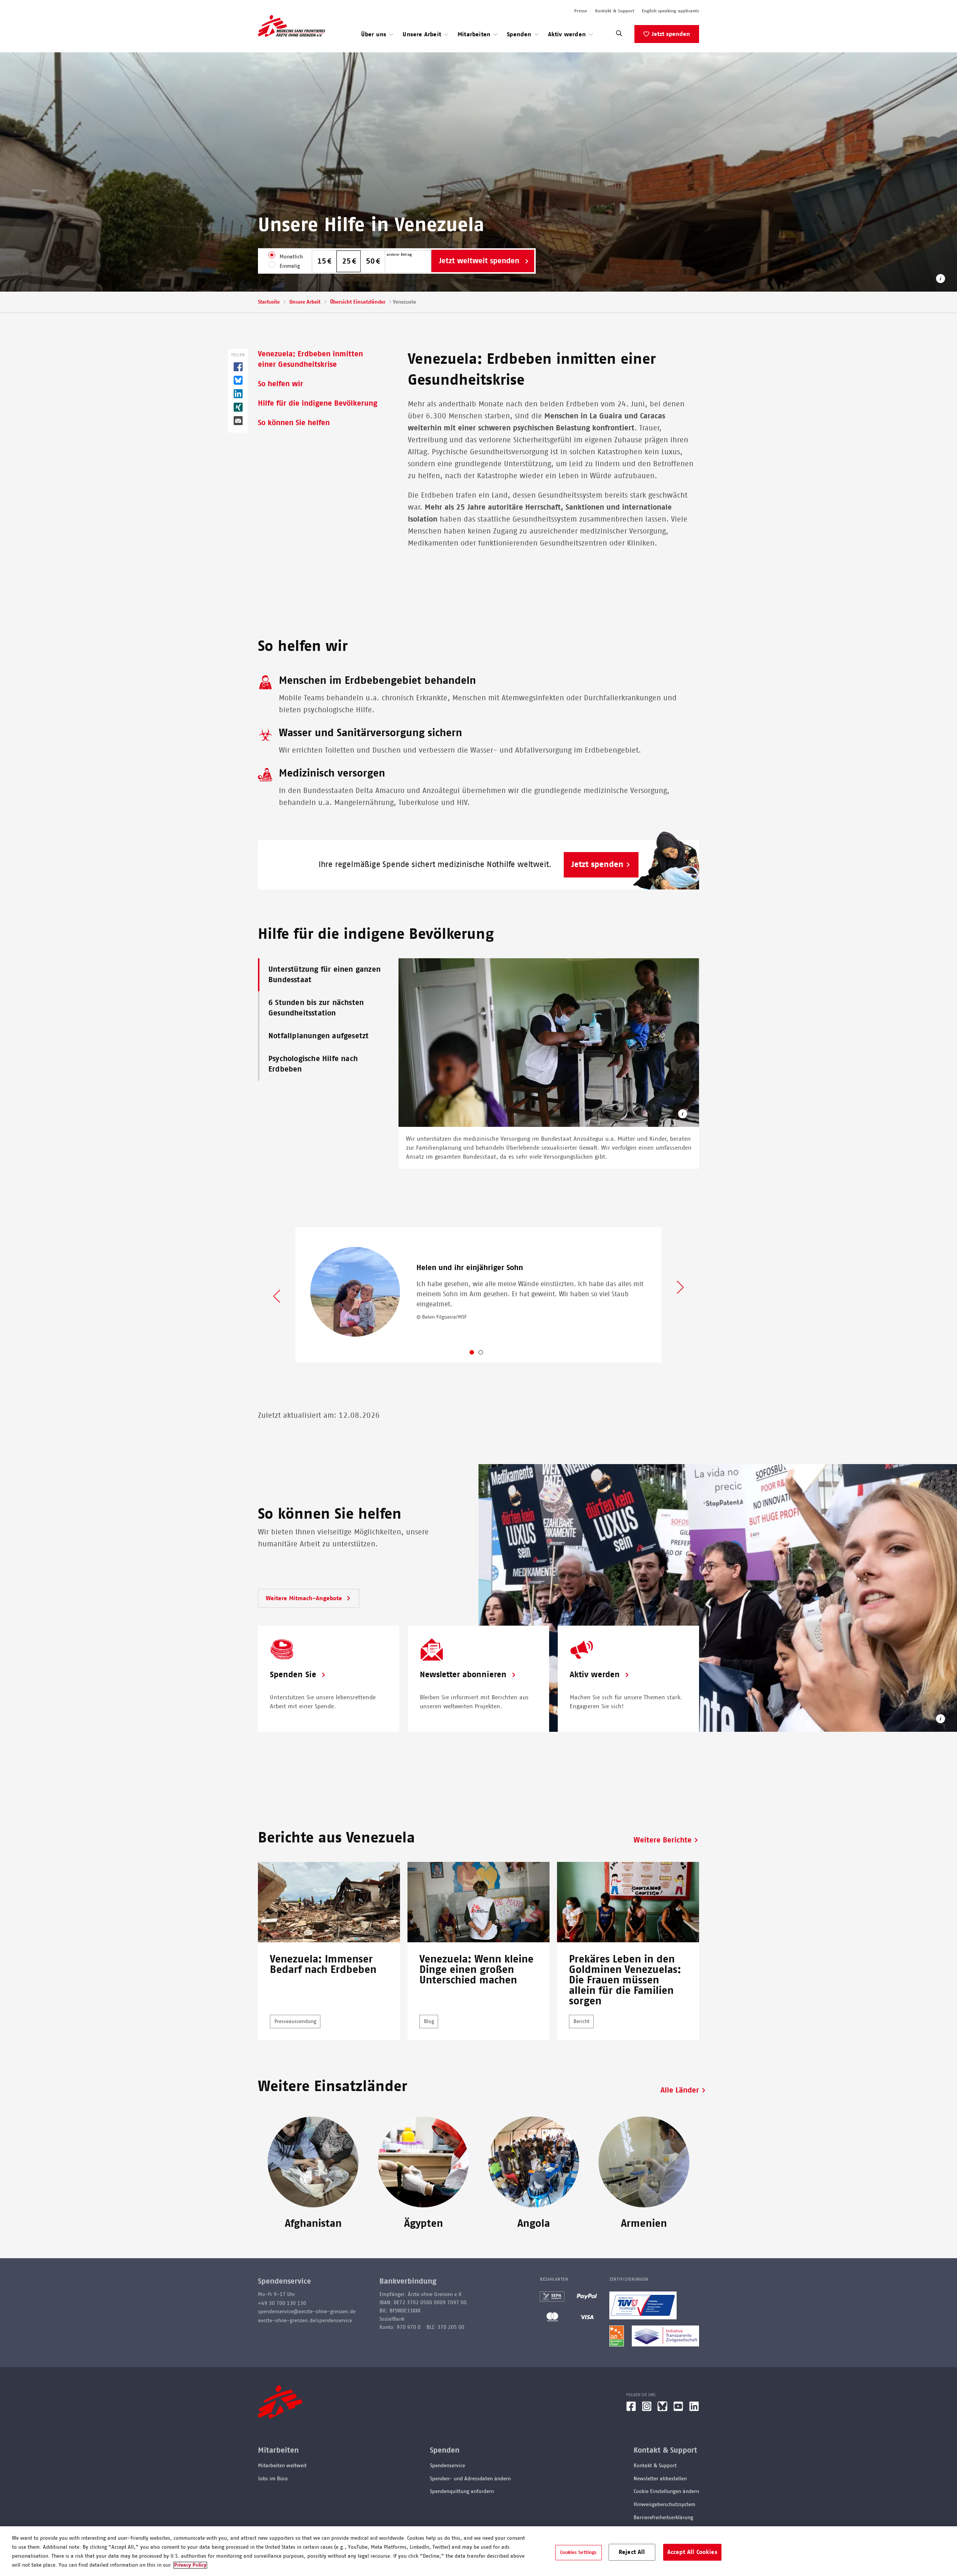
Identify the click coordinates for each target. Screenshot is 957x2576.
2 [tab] (487, 1354)
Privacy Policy (190, 2565)
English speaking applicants (670, 11)
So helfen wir (281, 384)
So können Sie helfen (294, 423)
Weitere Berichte (663, 1840)
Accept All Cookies (692, 2552)
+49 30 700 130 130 (282, 2303)
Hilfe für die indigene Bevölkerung (318, 403)
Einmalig (290, 266)
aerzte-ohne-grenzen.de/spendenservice (305, 2321)
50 (370, 261)
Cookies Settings (578, 2552)
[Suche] (619, 35)
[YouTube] (678, 2409)
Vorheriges (277, 1295)
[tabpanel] (478, 1295)
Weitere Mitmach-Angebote (305, 1598)
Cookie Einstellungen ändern (666, 2492)
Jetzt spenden (671, 34)
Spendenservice (447, 2466)
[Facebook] (631, 2409)
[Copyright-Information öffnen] (683, 1115)
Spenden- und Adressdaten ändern (470, 2479)
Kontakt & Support (615, 11)
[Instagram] (647, 2409)
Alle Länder (680, 2090)
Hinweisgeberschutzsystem (664, 2505)
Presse (581, 11)
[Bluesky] (662, 2409)
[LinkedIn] (694, 2409)
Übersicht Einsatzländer (358, 302)
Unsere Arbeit (305, 302)
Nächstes (680, 1288)
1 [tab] (478, 1354)
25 (347, 261)
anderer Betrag (399, 255)
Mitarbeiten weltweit (282, 2466)
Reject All (632, 2552)
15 (322, 261)
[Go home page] (292, 26)
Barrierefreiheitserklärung (663, 2518)
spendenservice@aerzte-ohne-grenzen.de (307, 2312)
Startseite (269, 302)
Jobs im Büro (273, 2479)
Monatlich (291, 257)
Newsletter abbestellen (660, 2479)
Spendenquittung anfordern (462, 2492)
